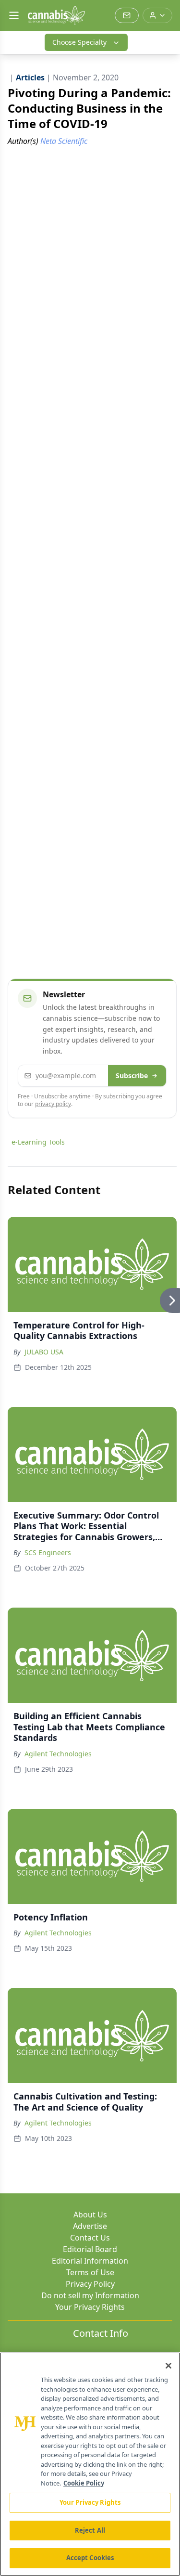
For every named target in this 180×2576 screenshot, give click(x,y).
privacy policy (53, 1104)
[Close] (168, 2366)
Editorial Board (90, 2249)
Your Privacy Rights (90, 2307)
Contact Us (90, 2238)
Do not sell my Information (90, 2295)
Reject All (90, 2530)
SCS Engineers (48, 1552)
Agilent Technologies (58, 1754)
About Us (90, 2215)
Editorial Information (90, 2261)
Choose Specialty (79, 42)
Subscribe (132, 1075)
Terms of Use (90, 2272)
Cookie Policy (84, 2483)
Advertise (90, 2226)
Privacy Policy (90, 2284)
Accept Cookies (90, 2558)
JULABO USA (44, 1352)
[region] (90, 2464)
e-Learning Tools (38, 1142)
